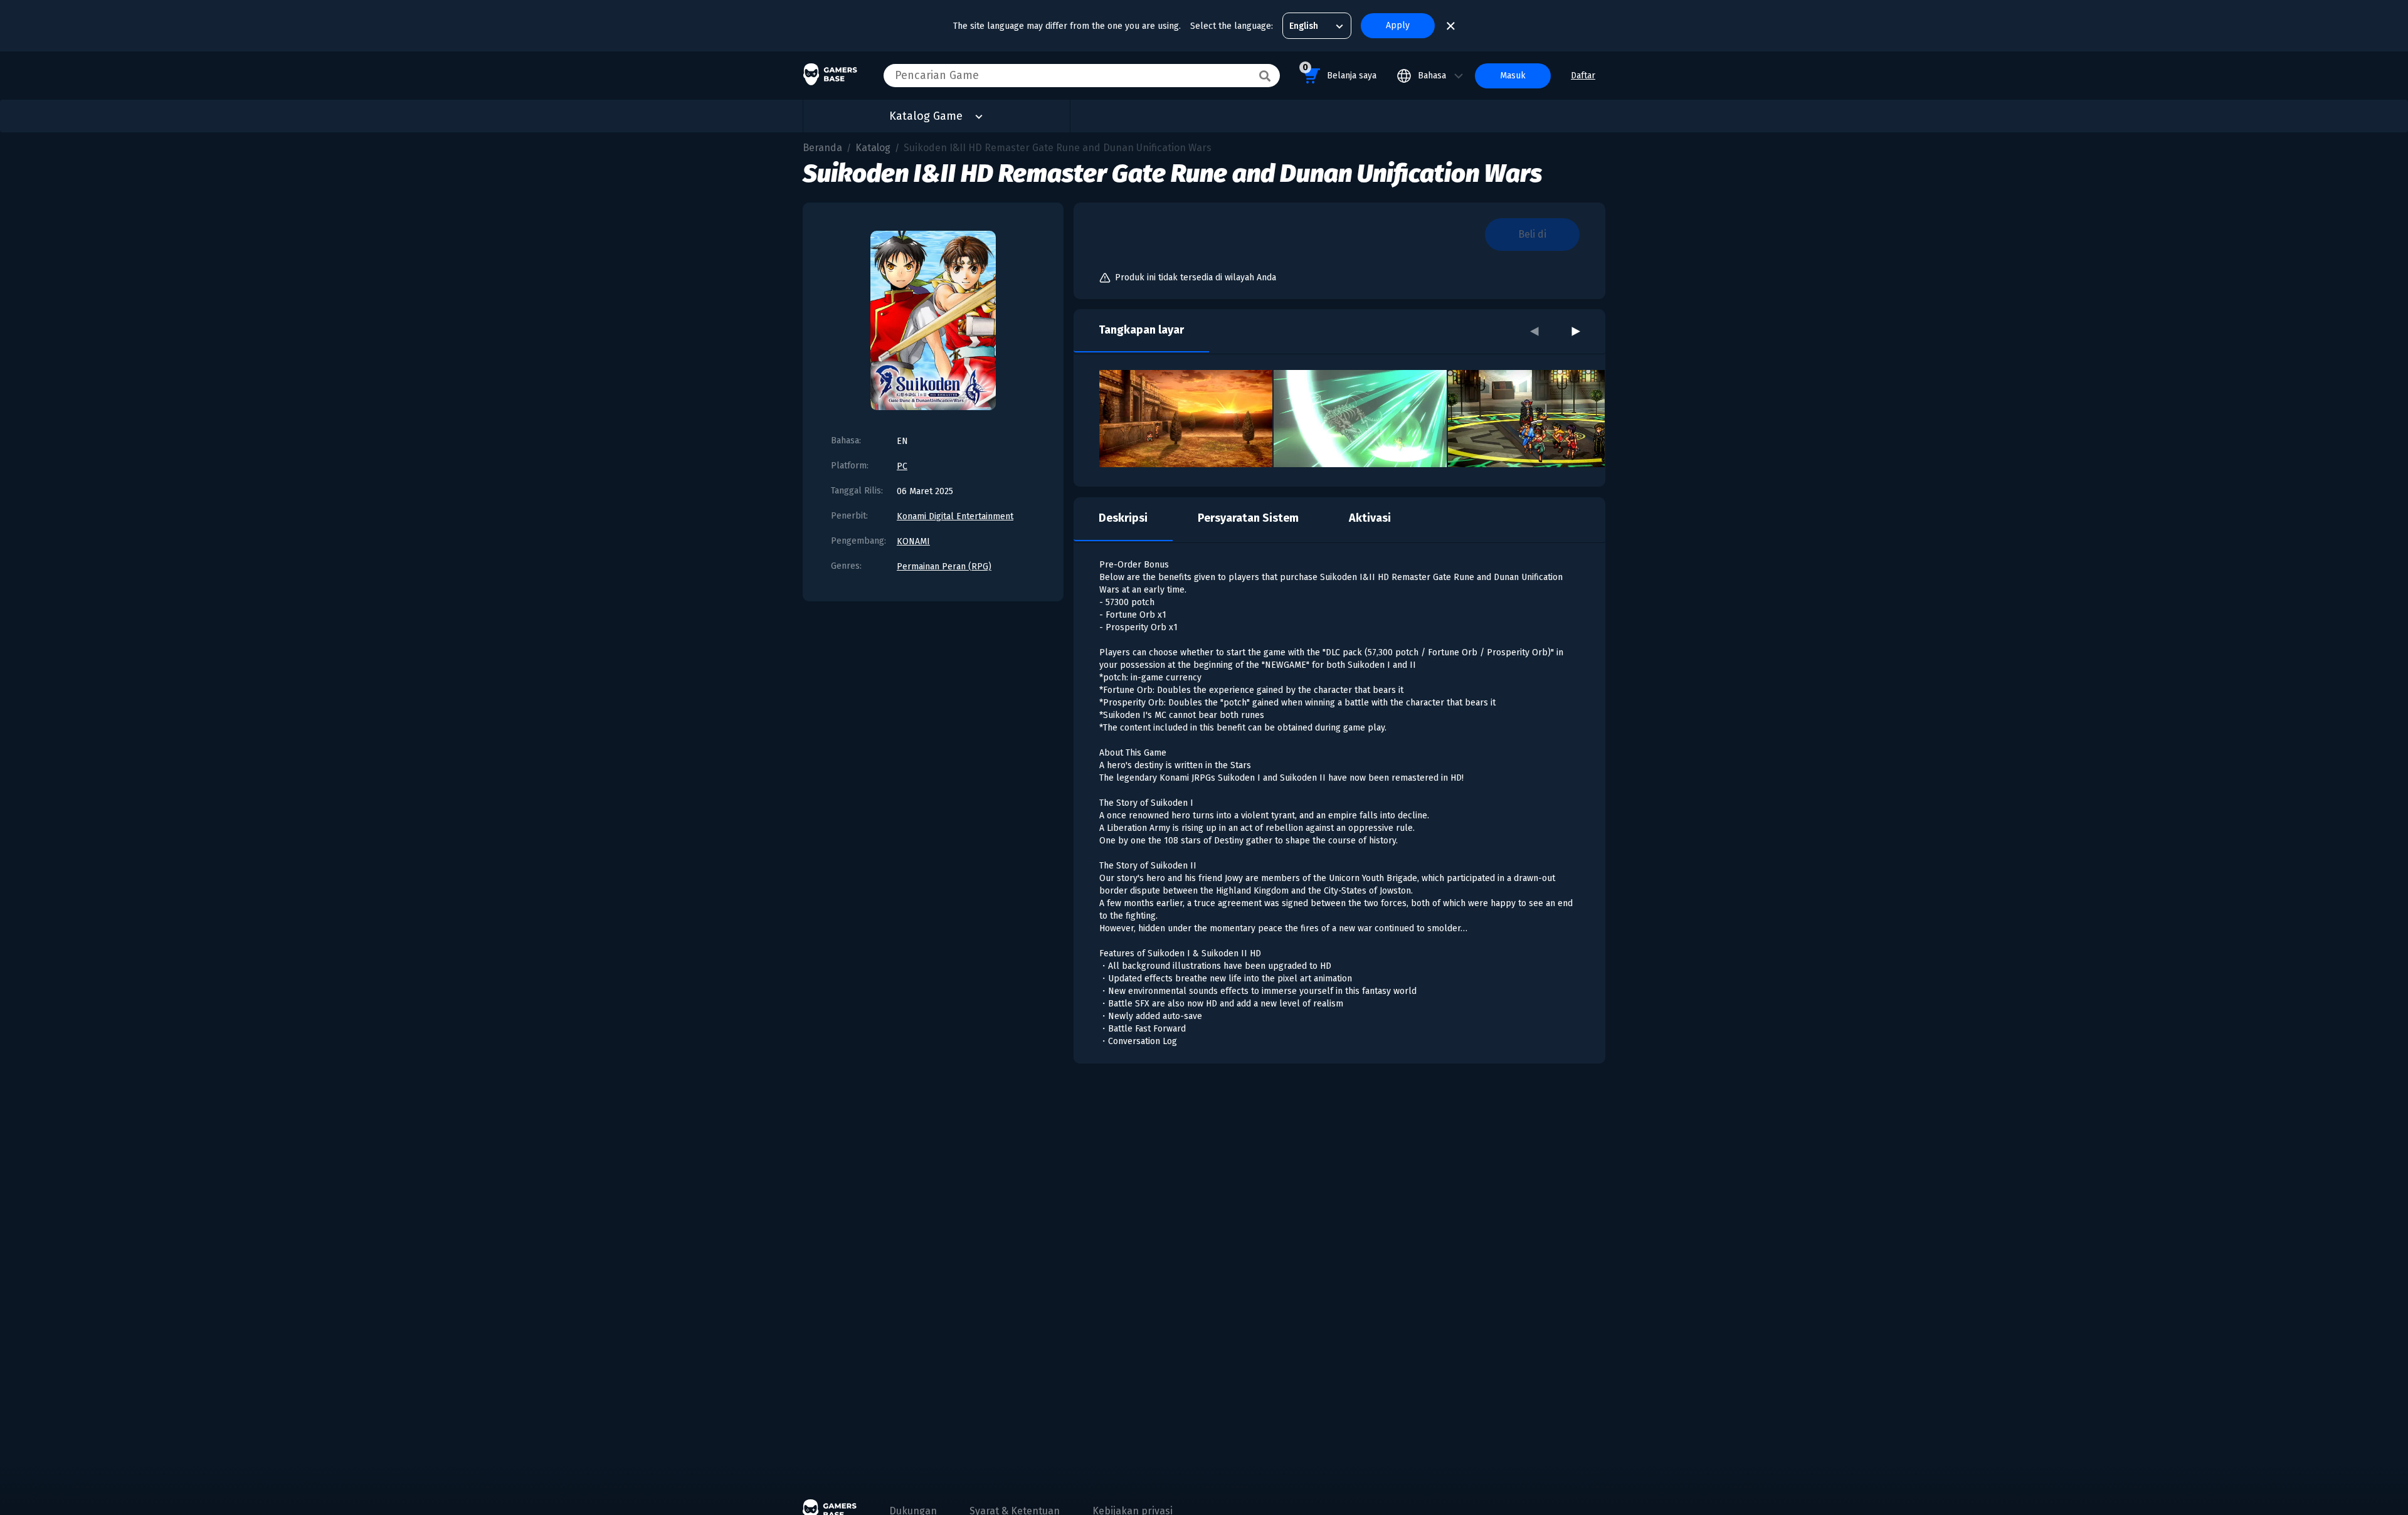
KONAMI (913, 541)
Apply (1398, 25)
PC (902, 466)
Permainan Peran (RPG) (944, 567)
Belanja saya (1339, 71)
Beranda (822, 148)
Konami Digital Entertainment (955, 516)
